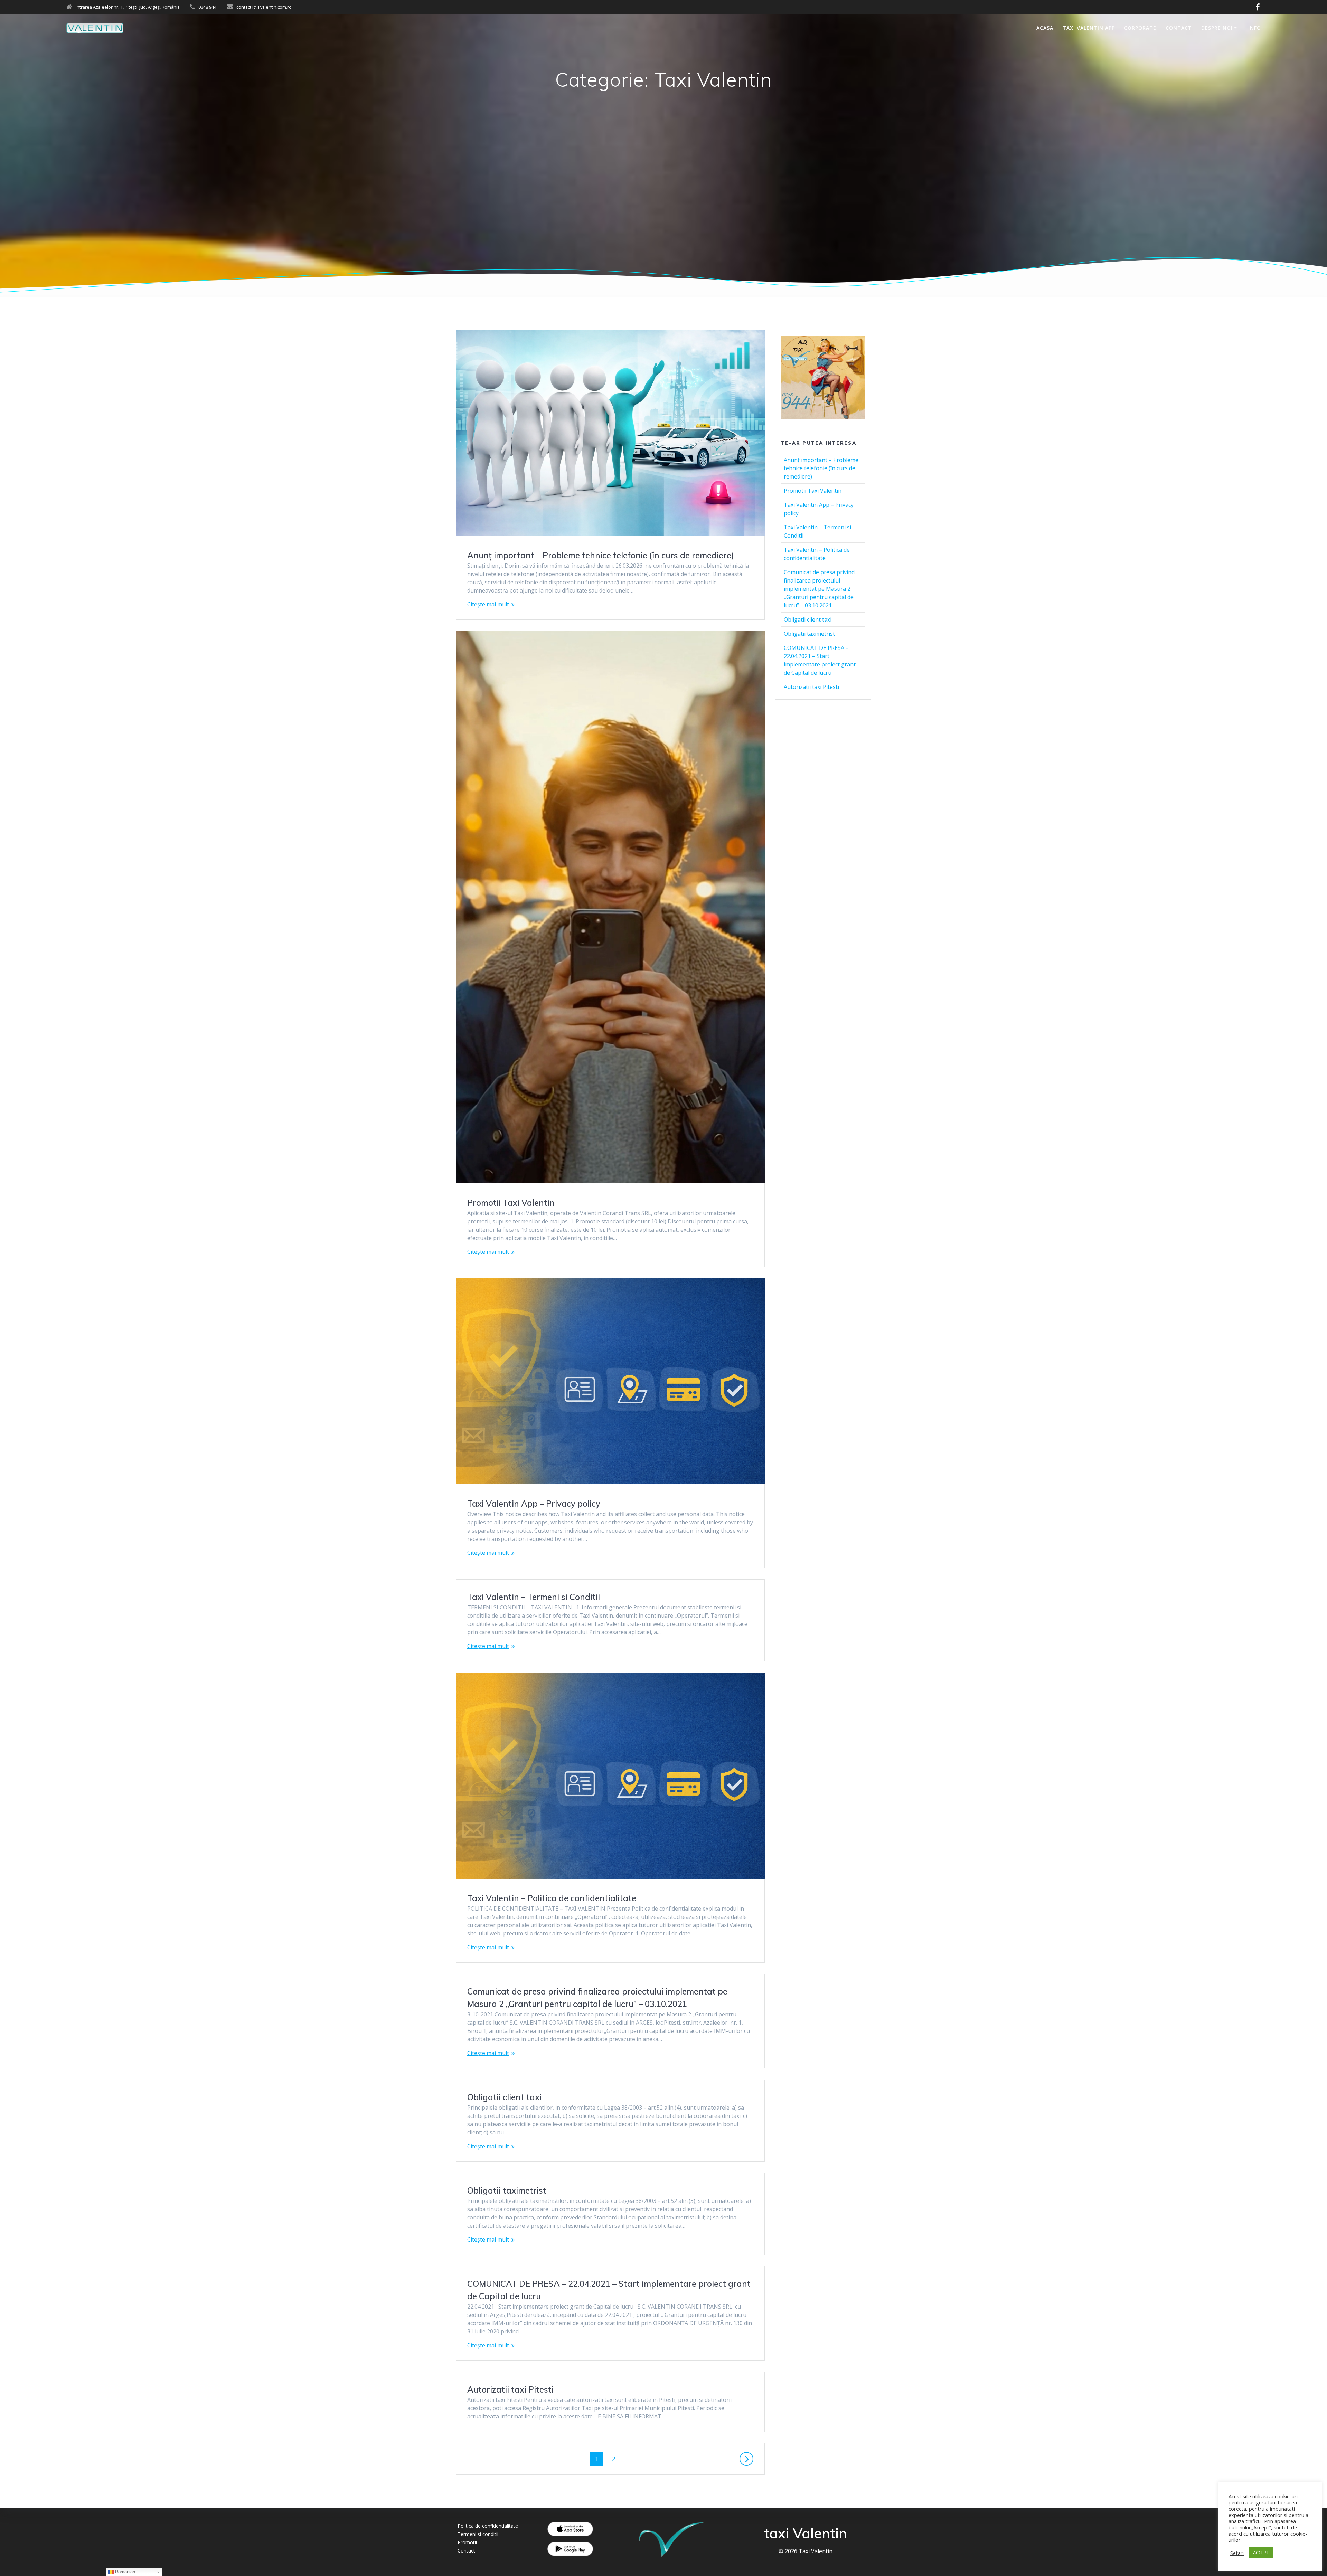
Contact (1179, 28)
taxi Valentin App (1089, 28)
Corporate (1140, 28)
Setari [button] (1237, 2553)
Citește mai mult (488, 604)
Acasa (1045, 28)
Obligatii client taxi (504, 2097)
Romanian (124, 2572)
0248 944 (207, 7)
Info (1255, 28)
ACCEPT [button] (1261, 2553)
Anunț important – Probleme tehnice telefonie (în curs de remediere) (601, 555)
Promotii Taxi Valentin (511, 1203)
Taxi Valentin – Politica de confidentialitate (552, 1898)
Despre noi (1217, 28)
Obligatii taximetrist (507, 2190)
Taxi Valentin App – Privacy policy (534, 1504)
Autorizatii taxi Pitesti (510, 2389)
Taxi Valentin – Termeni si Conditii (534, 1597)
